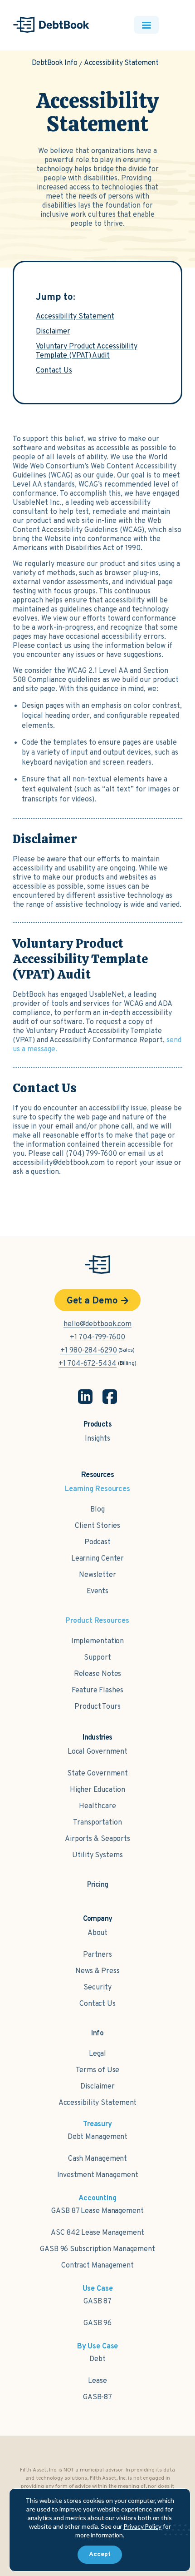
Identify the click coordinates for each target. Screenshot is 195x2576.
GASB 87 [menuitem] (97, 2302)
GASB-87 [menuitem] (97, 2397)
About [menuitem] (98, 1933)
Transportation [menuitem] (97, 1823)
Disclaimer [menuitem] (97, 2087)
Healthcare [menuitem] (97, 1806)
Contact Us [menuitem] (97, 2004)
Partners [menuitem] (97, 1955)
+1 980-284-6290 (89, 1351)
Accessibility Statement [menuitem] (98, 2103)
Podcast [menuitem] (97, 1542)
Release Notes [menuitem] (98, 1674)
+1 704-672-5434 (88, 1364)
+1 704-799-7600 (97, 1338)
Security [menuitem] (97, 1988)
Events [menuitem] (97, 1591)
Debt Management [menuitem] (98, 2137)
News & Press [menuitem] (97, 1971)
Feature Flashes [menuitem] (97, 1691)
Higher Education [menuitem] (97, 1790)
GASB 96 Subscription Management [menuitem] (97, 2249)
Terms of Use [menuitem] (98, 2070)
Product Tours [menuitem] (97, 1707)
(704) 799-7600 (91, 1154)
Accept (100, 2554)
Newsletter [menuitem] (97, 1575)
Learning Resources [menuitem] (97, 1489)
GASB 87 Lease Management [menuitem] (97, 2211)
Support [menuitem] (97, 1658)
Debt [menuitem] (97, 2359)
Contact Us (54, 371)
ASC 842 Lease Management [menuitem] (97, 2233)
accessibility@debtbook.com (59, 1163)
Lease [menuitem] (97, 2381)
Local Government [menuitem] (97, 1752)
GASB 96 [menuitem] (97, 2323)
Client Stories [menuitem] (97, 1526)
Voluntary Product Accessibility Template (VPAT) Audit (87, 351)
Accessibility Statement (75, 317)
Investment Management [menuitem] (98, 2175)
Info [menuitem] (98, 2034)
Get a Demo (92, 1301)
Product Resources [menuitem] (97, 1621)
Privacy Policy (142, 2526)
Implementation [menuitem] (98, 1641)
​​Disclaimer (53, 332)
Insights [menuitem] (97, 1439)
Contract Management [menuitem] (97, 2266)
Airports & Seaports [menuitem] (97, 1839)
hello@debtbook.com (97, 1324)
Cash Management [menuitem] (98, 2159)
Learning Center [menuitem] (98, 1559)
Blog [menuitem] (97, 1510)
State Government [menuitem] (97, 1774)
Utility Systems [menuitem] (97, 1855)
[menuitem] (98, 1880)
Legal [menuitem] (98, 2054)
